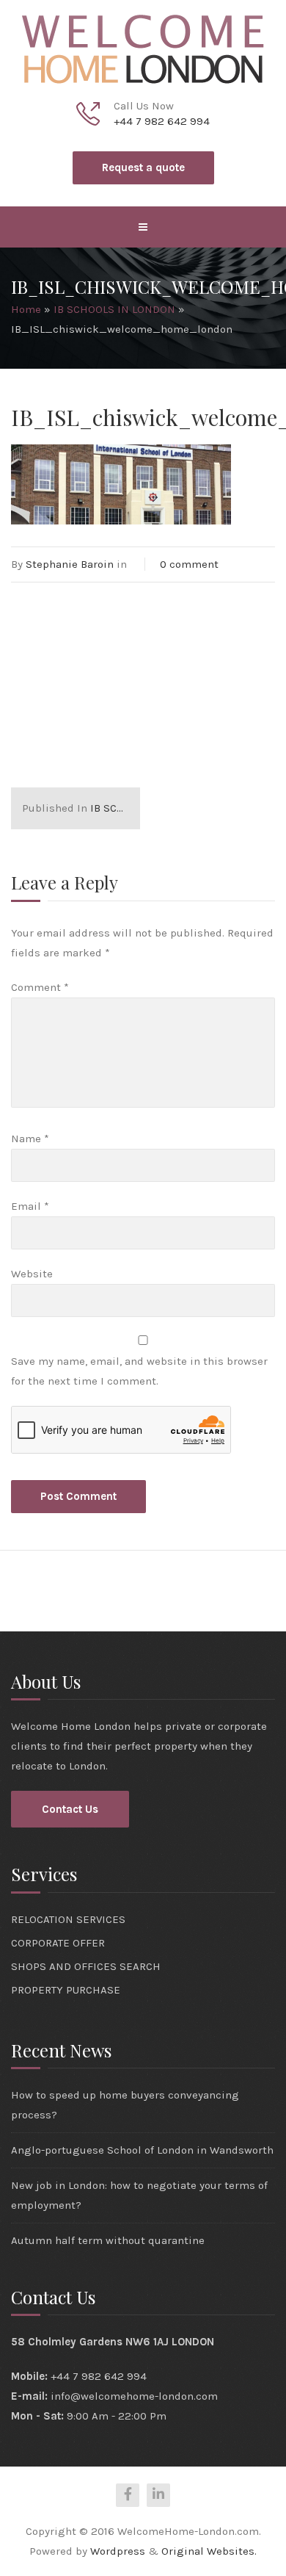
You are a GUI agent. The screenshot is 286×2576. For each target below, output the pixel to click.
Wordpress (118, 2551)
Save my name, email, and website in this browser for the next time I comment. (139, 1371)
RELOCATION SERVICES (68, 1919)
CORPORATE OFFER (58, 1943)
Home (26, 309)
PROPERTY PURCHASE (66, 1990)
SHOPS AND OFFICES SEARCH (86, 1966)
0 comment (189, 564)
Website (32, 1274)
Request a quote (143, 167)
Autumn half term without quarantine (108, 2240)
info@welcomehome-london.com (134, 2396)
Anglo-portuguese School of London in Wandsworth (142, 2150)
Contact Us (70, 1809)
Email (30, 1206)
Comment (40, 987)
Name (30, 1139)
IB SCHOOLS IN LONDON (114, 309)
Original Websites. (209, 2551)
